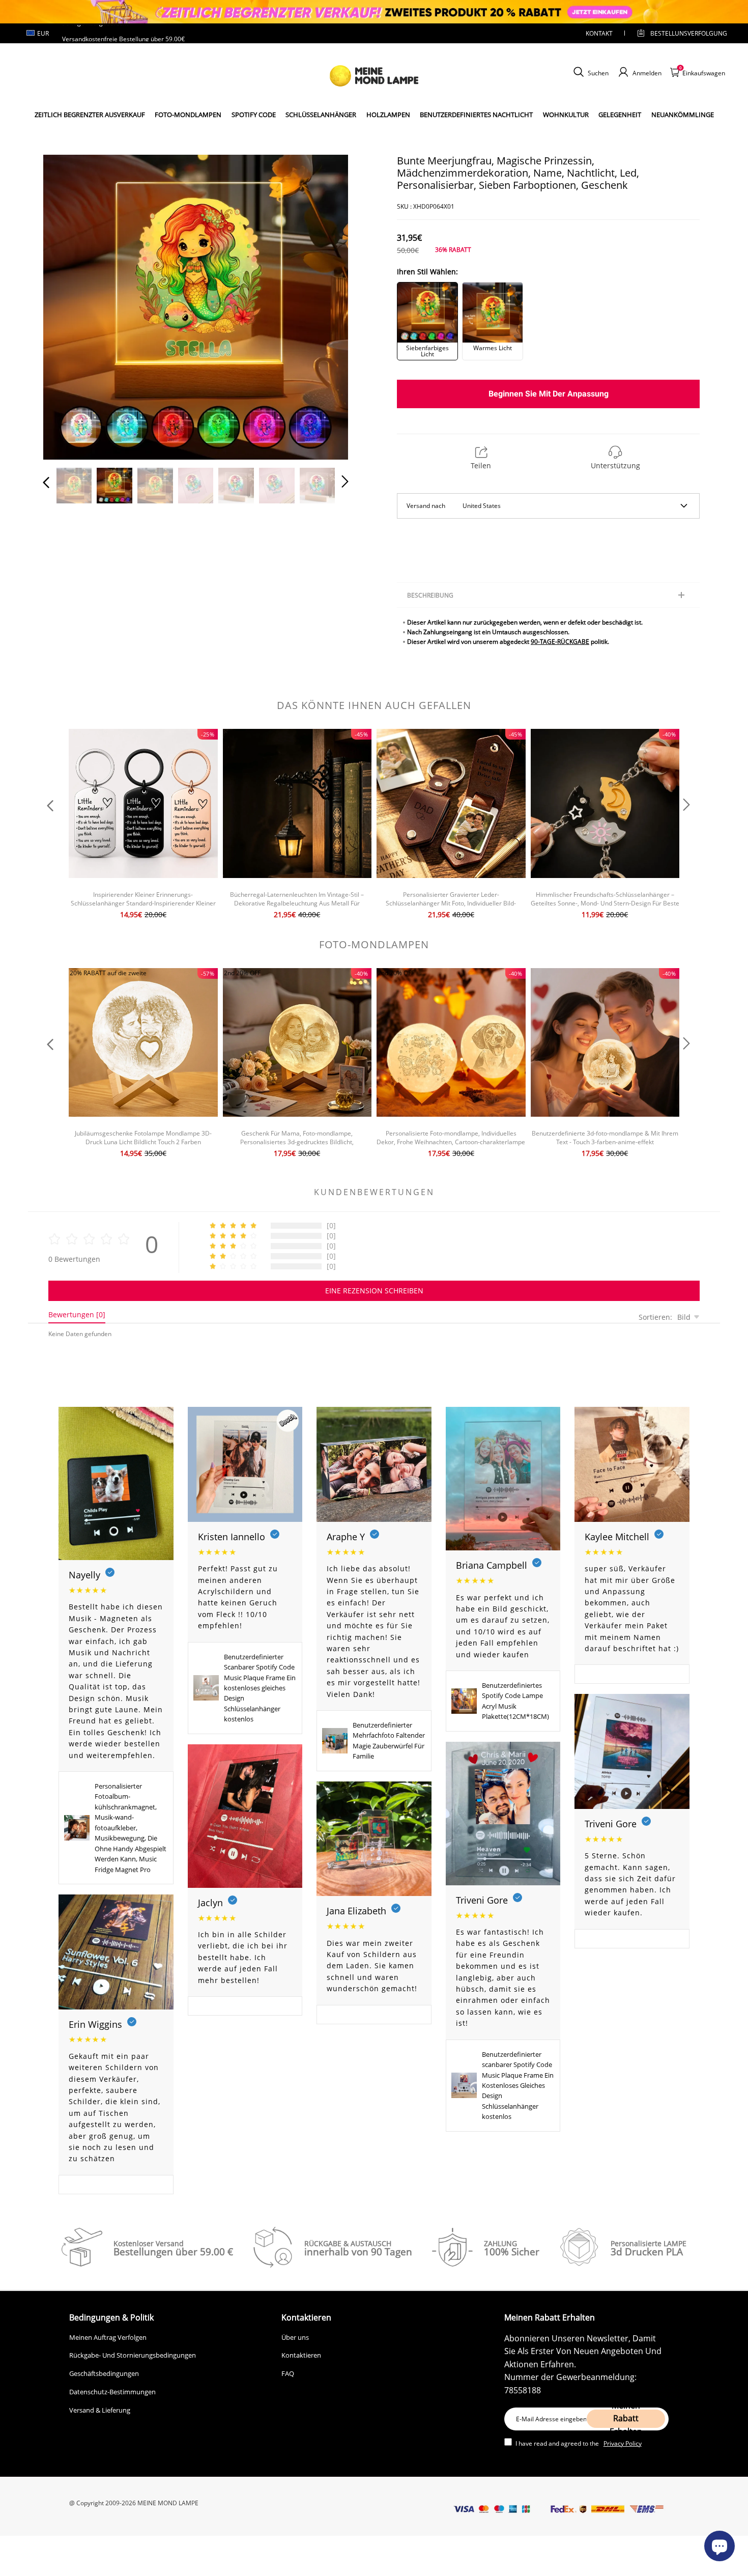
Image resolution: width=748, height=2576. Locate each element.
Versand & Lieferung (100, 2410)
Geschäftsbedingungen (104, 2373)
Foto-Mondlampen (188, 115)
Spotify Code (254, 115)
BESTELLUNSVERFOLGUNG (680, 33)
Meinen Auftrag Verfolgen (108, 2337)
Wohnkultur (566, 115)
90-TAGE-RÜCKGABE (560, 642)
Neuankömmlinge (683, 115)
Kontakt (599, 33)
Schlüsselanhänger (321, 115)
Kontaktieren (301, 2355)
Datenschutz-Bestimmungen (112, 2392)
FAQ (288, 2373)
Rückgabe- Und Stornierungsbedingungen (133, 2355)
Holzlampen (388, 115)
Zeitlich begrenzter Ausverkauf (90, 115)
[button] (67, 305)
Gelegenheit (620, 115)
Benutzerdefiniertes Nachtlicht (476, 115)
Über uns (295, 2337)
